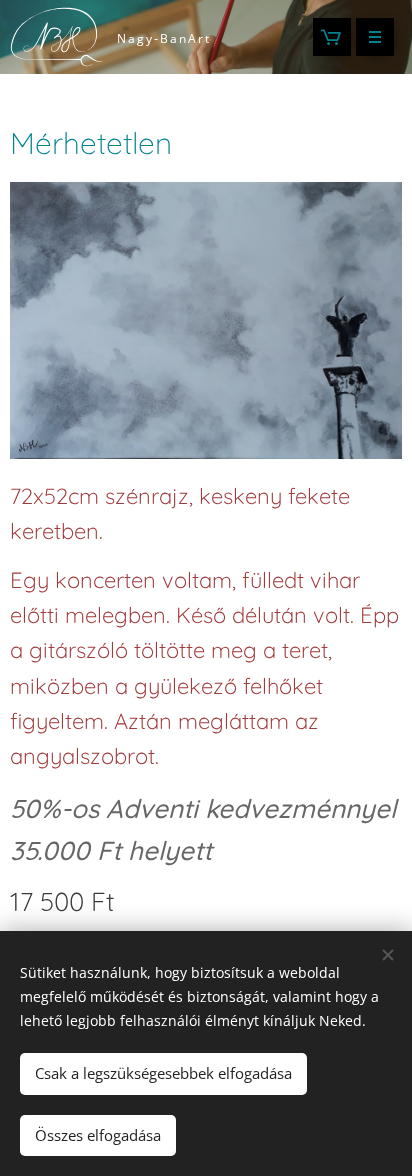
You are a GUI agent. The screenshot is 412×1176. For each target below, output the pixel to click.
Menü (375, 37)
